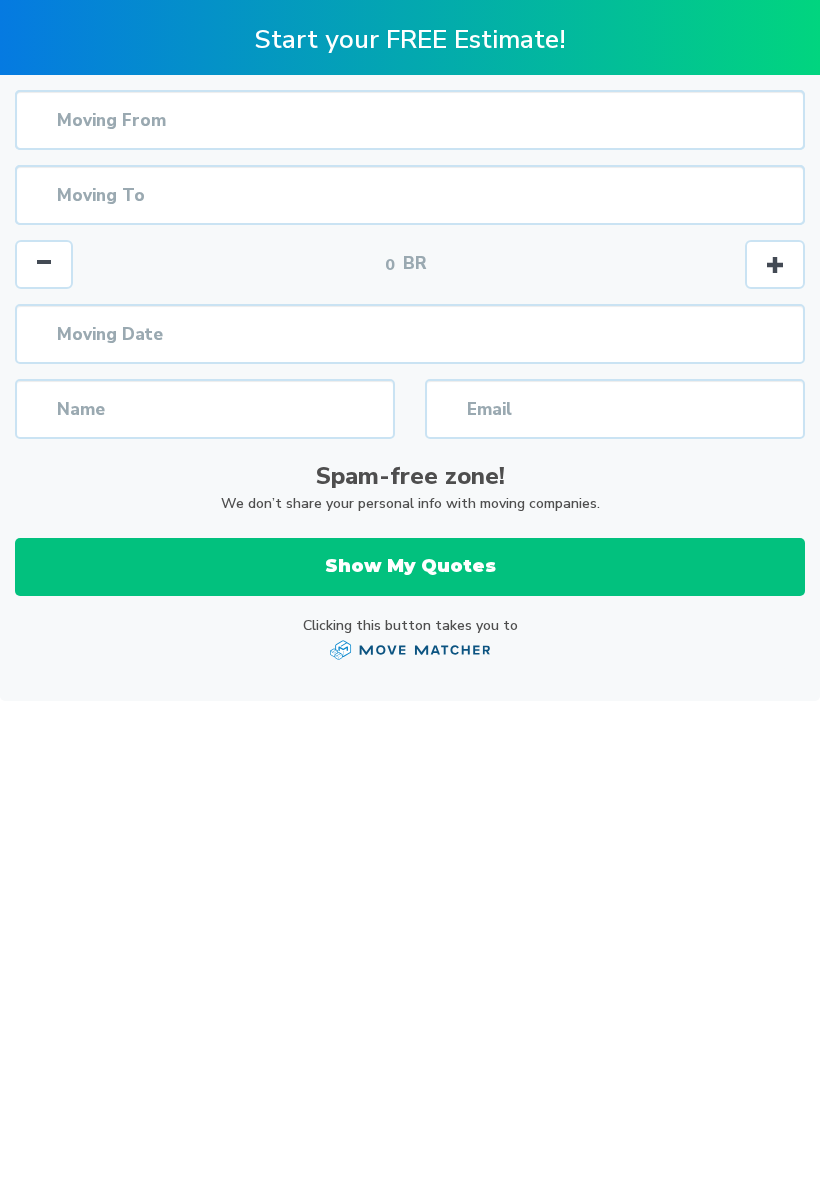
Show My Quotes (410, 566)
